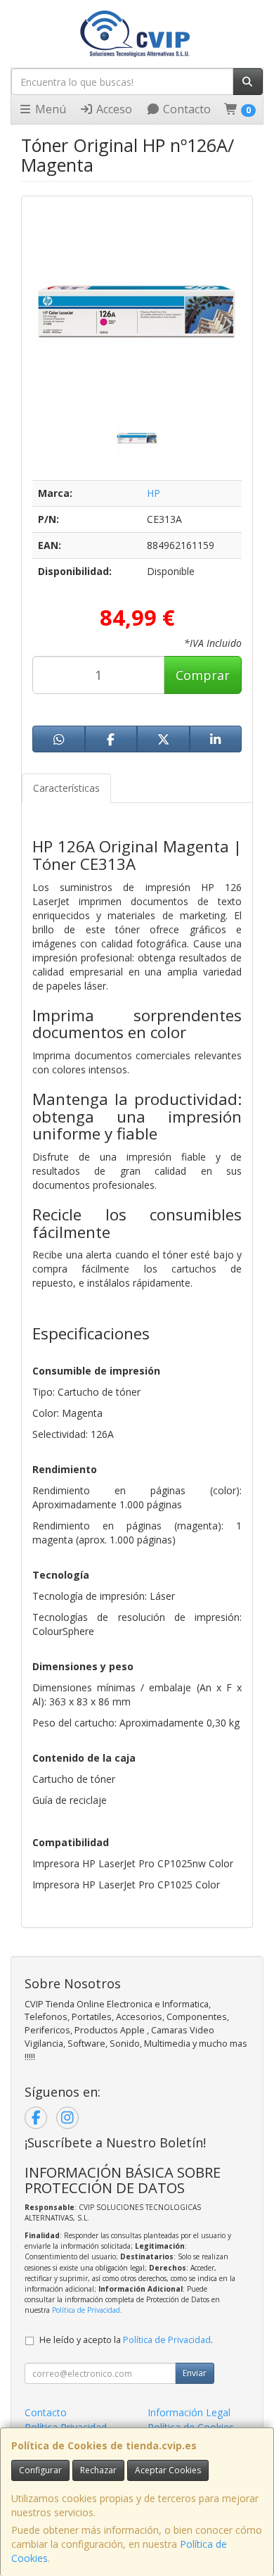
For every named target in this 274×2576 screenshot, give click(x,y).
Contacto (185, 109)
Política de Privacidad (86, 2310)
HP (154, 493)
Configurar (40, 2470)
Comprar (203, 675)
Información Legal (189, 2412)
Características (66, 788)
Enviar (195, 2373)
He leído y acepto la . (126, 2340)
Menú (49, 109)
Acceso (113, 109)
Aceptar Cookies (168, 2470)
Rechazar (98, 2470)
